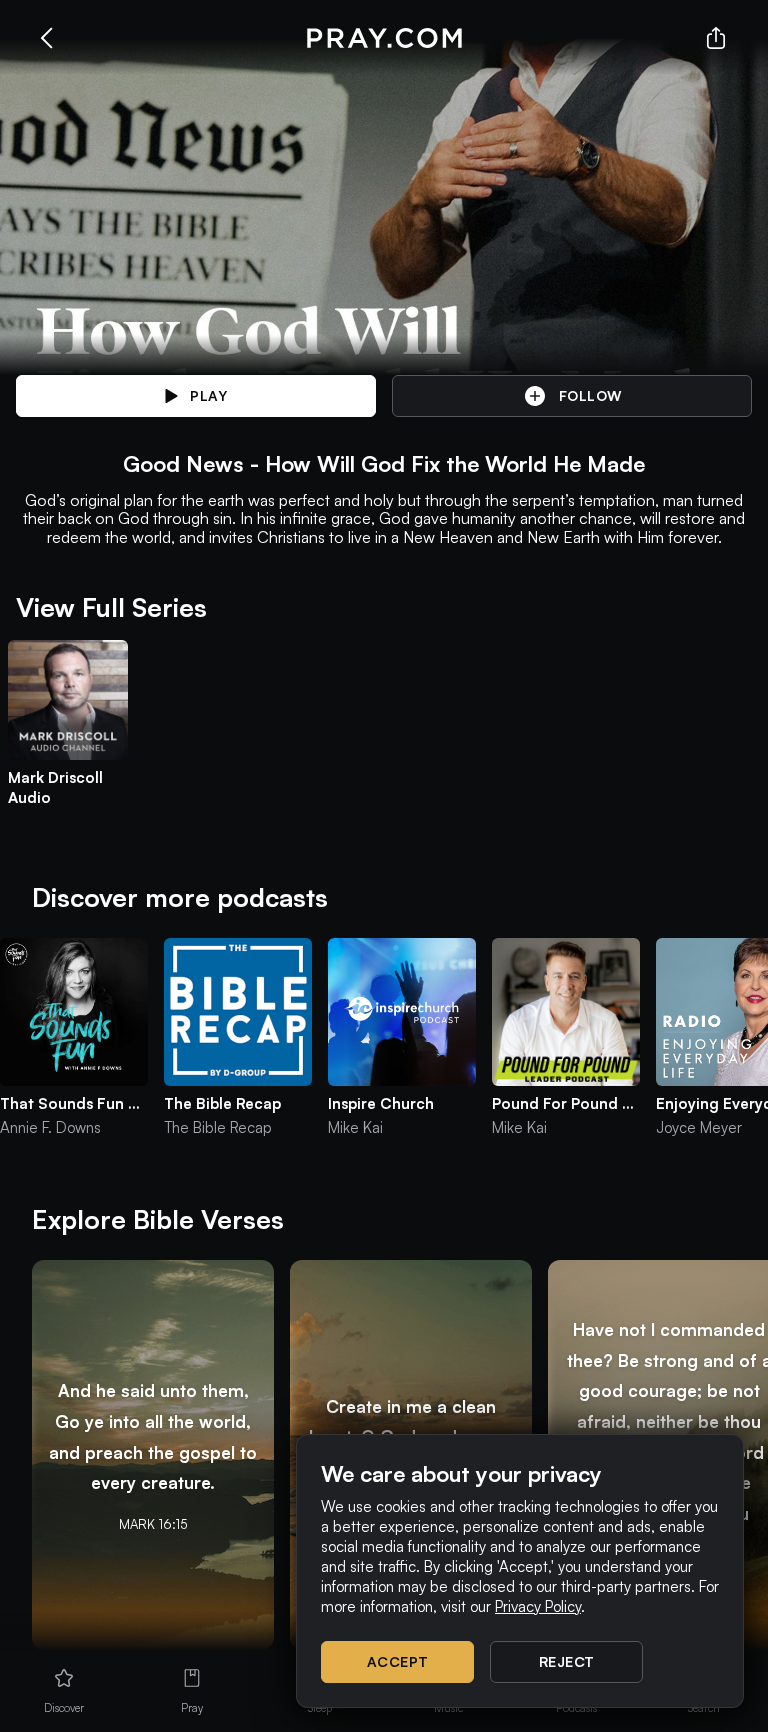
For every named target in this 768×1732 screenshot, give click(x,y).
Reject (567, 1661)
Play (208, 395)
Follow (590, 395)
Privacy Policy (538, 1606)
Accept (398, 1661)
